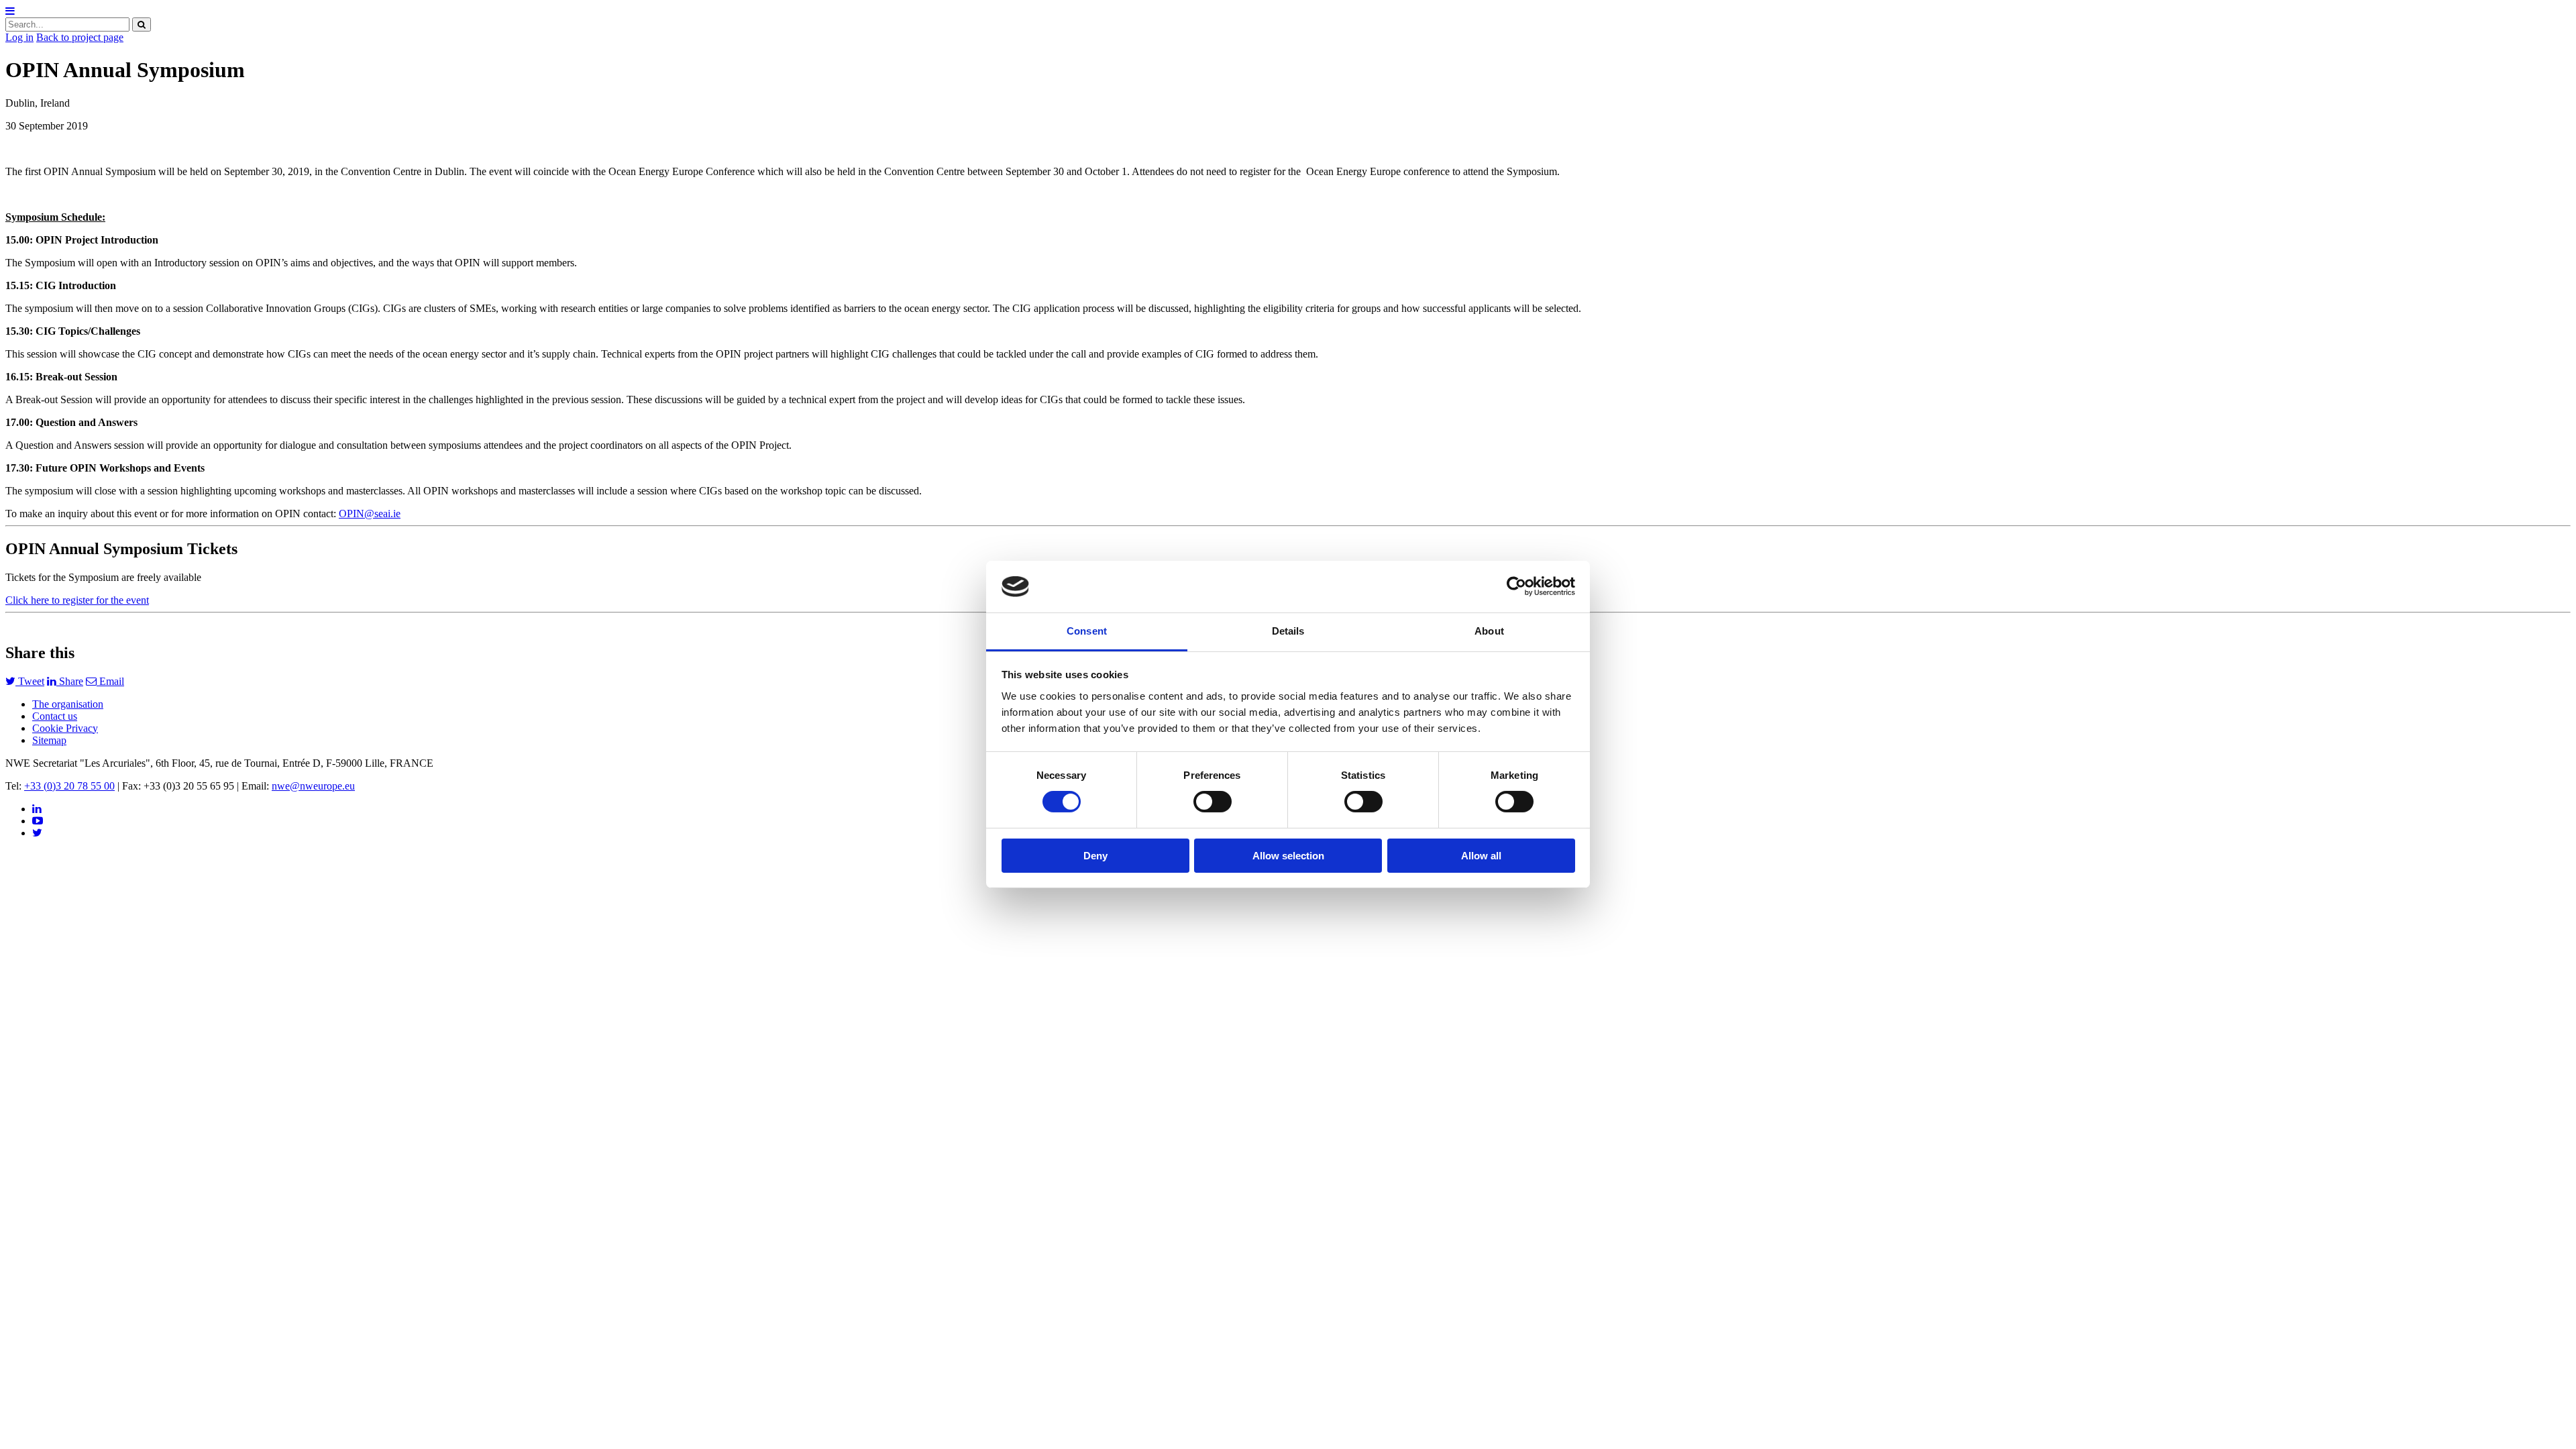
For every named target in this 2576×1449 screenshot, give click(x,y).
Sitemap (49, 740)
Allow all (1481, 856)
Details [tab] (1288, 631)
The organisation (68, 704)
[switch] (1213, 802)
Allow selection (1288, 856)
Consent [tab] (1087, 631)
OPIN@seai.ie (370, 514)
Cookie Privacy (65, 728)
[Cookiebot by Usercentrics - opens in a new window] (1516, 586)
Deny (1095, 856)
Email (110, 681)
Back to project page (80, 37)
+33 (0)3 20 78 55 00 (69, 786)
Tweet (30, 681)
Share (70, 681)
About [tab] (1489, 631)
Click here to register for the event (77, 600)
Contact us (55, 716)
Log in (19, 37)
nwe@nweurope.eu (313, 786)
